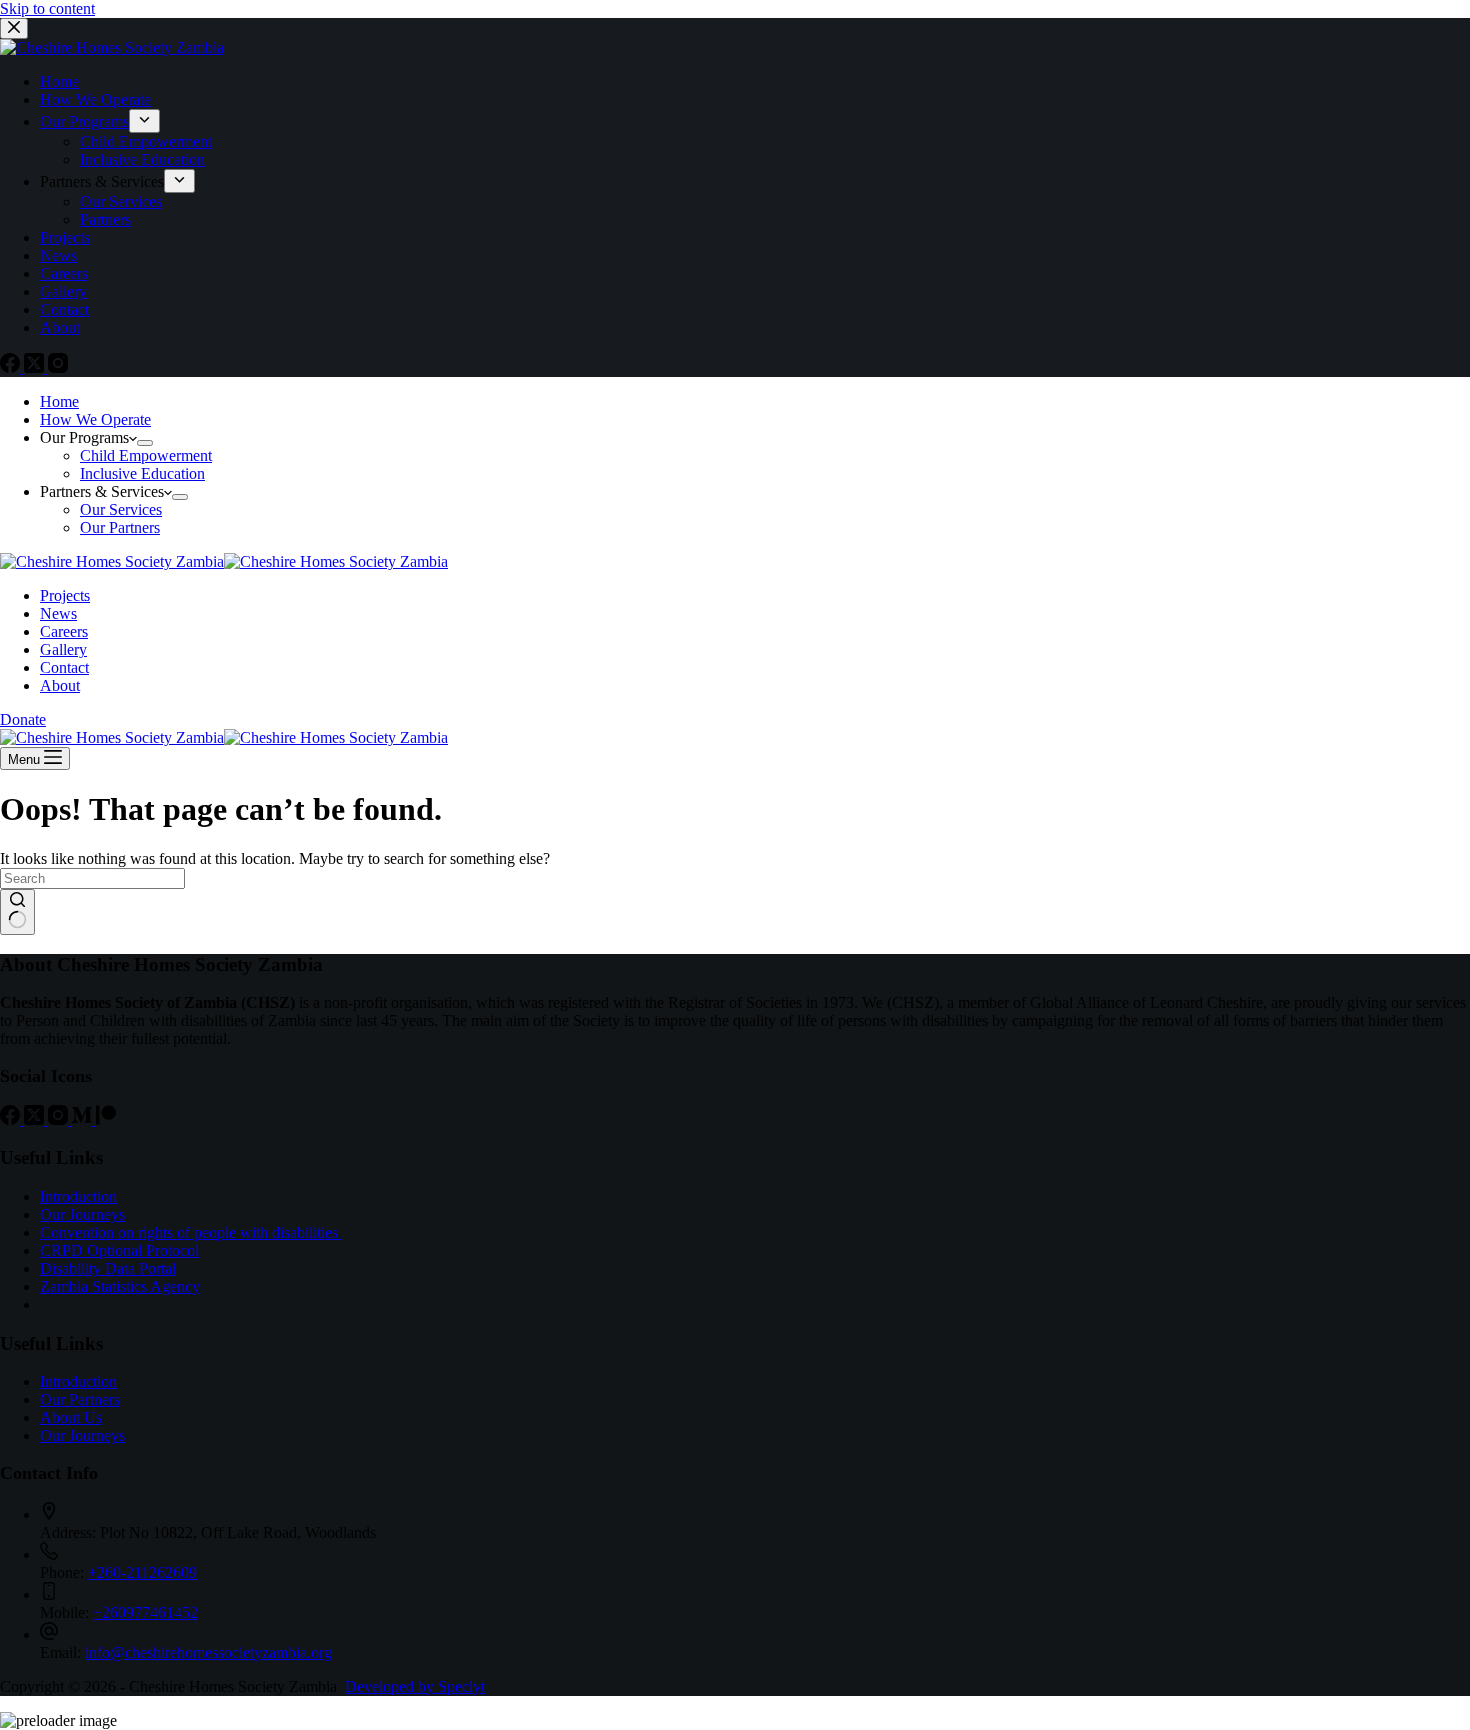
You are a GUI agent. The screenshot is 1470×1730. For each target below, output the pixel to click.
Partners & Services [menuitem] (102, 181)
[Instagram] (58, 367)
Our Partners (80, 1399)
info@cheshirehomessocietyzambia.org (208, 1652)
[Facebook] (12, 367)
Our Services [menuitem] (121, 201)
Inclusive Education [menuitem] (142, 159)
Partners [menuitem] (105, 219)
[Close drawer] (14, 28)
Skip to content (47, 8)
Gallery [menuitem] (63, 291)
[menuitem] (144, 121)
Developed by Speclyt (415, 1686)
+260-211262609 (142, 1572)
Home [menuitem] (59, 81)
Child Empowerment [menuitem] (146, 141)
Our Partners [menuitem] (120, 527)
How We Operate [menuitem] (95, 99)
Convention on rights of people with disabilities (191, 1232)
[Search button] (17, 912)
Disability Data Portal (108, 1268)
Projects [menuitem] (65, 237)
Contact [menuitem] (64, 309)
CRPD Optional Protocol (119, 1250)
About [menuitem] (60, 327)
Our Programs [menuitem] (84, 121)
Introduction (78, 1196)
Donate (23, 719)
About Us (71, 1417)
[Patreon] (106, 1119)
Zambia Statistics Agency (120, 1286)
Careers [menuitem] (64, 273)
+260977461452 (145, 1612)
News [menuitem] (58, 255)
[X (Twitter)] (36, 367)
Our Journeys (82, 1214)
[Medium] (84, 1119)
